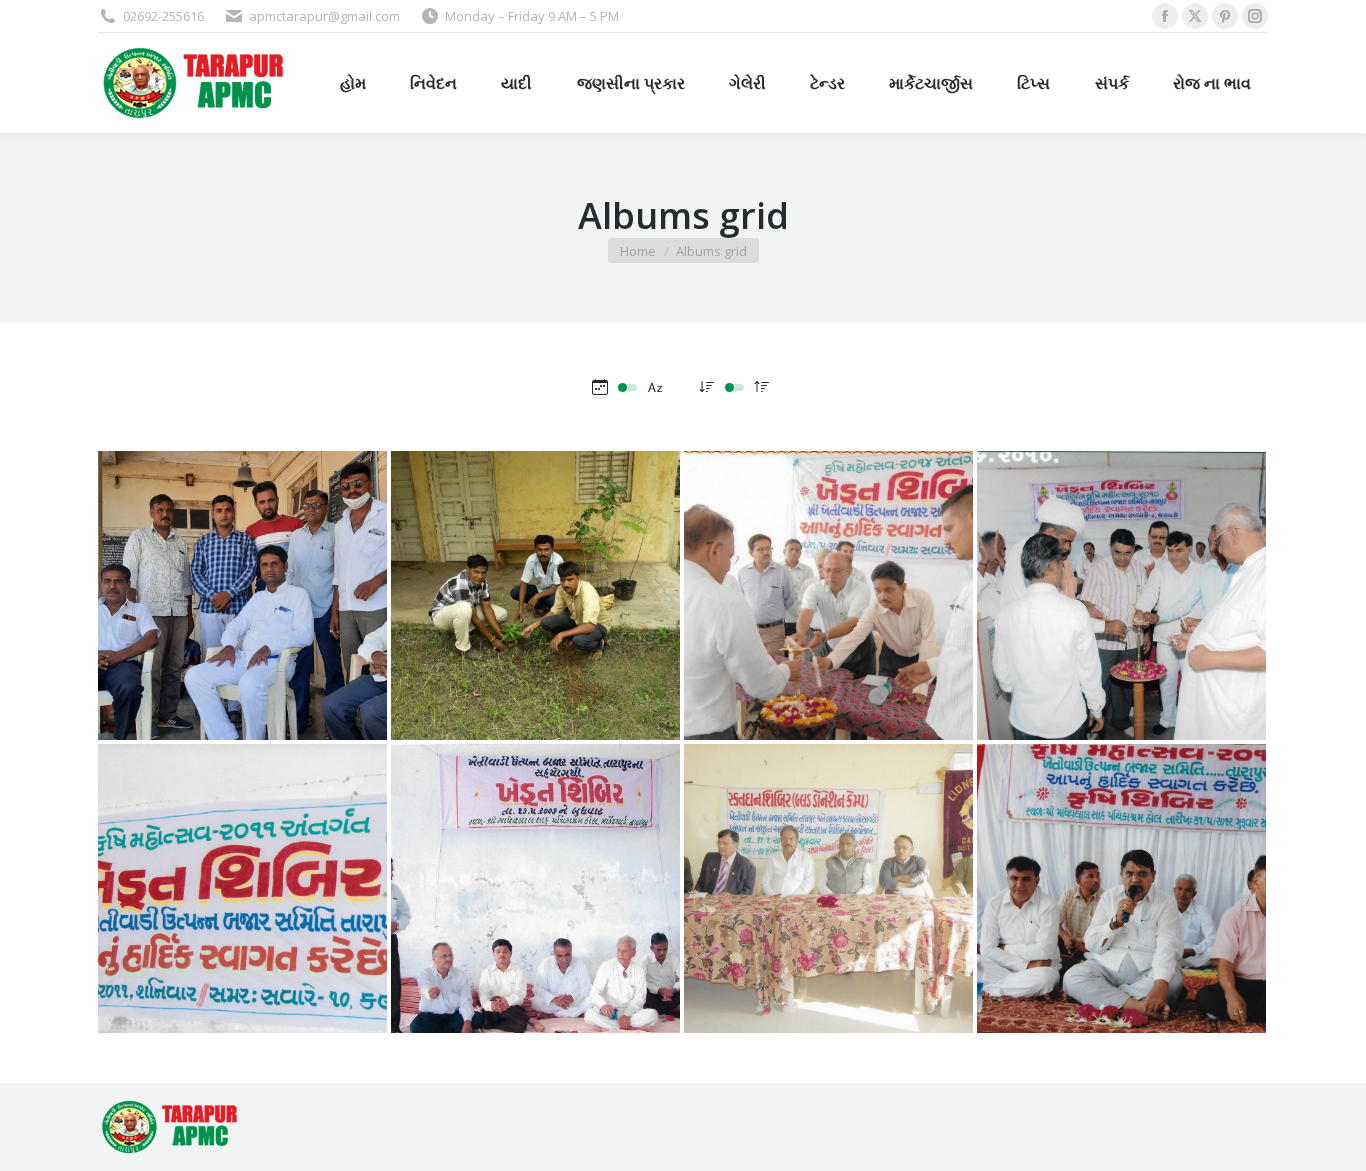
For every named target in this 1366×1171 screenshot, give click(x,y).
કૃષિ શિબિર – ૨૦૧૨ (1121, 929)
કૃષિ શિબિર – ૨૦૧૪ (828, 636)
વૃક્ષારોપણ (536, 636)
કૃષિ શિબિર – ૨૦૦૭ (535, 929)
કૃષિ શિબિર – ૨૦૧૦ (1121, 636)
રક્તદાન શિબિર (828, 929)
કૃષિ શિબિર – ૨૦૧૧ (242, 929)
